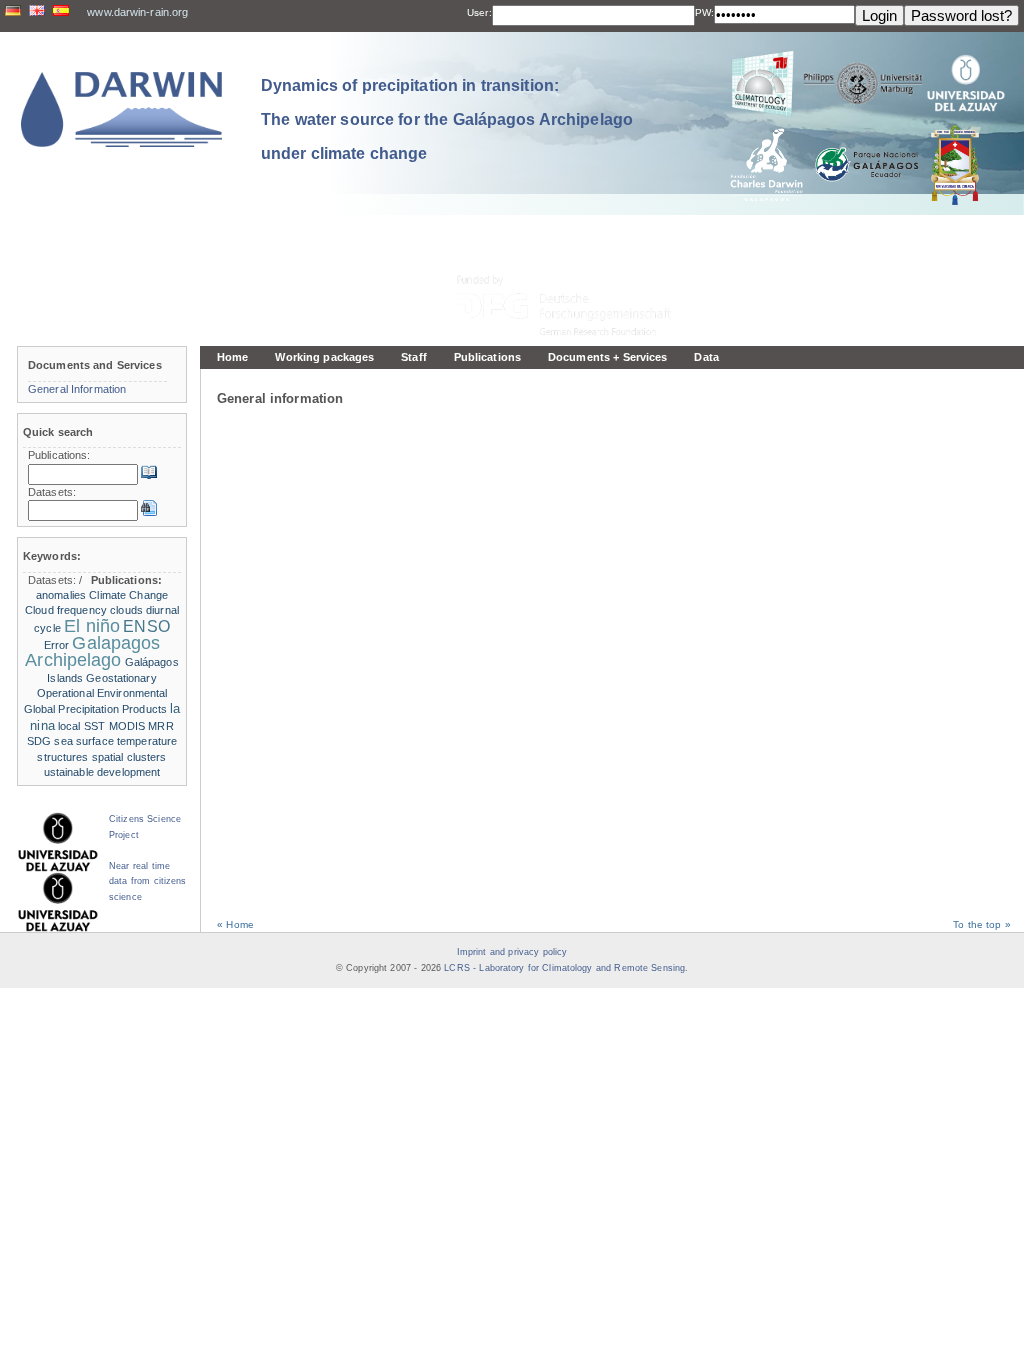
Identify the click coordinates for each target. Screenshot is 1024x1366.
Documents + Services (607, 357)
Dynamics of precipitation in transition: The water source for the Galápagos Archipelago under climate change (447, 119)
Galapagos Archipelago (92, 651)
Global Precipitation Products (95, 709)
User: (479, 12)
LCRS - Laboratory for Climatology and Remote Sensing (564, 968)
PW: (704, 12)
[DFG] (576, 260)
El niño (92, 626)
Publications (487, 357)
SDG (39, 741)
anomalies (61, 595)
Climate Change (128, 595)
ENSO (146, 626)
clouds (126, 610)
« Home (235, 924)
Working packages (324, 357)
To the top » (982, 924)
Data (706, 357)
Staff (414, 357)
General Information (77, 389)
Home (232, 357)
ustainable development (102, 772)
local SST (81, 726)
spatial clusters (129, 757)
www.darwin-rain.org (137, 12)
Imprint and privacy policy (512, 952)
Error (57, 645)
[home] (122, 109)
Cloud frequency (66, 610)
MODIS (127, 726)
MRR (160, 726)
